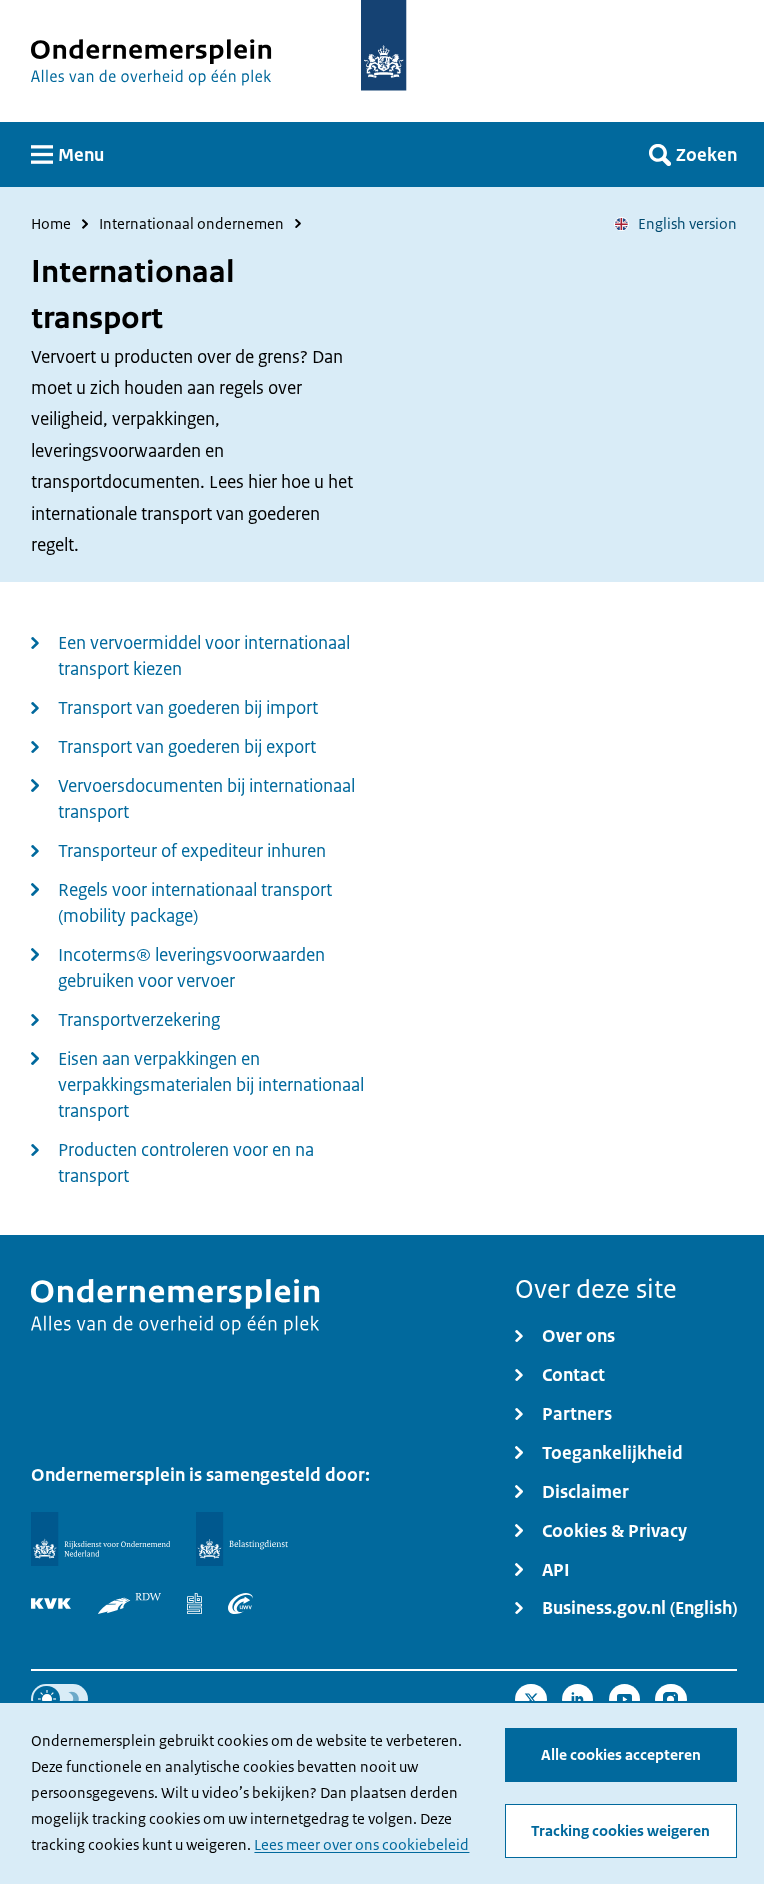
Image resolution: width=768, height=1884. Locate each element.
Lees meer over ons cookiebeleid (361, 1844)
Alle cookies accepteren (621, 1754)
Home (51, 224)
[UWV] (241, 1604)
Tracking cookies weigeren (620, 1830)
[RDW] (130, 1604)
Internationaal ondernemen (191, 224)
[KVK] (51, 1604)
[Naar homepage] (383, 45)
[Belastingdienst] (242, 1539)
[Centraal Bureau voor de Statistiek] (194, 1604)
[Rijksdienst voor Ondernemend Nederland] (100, 1539)
